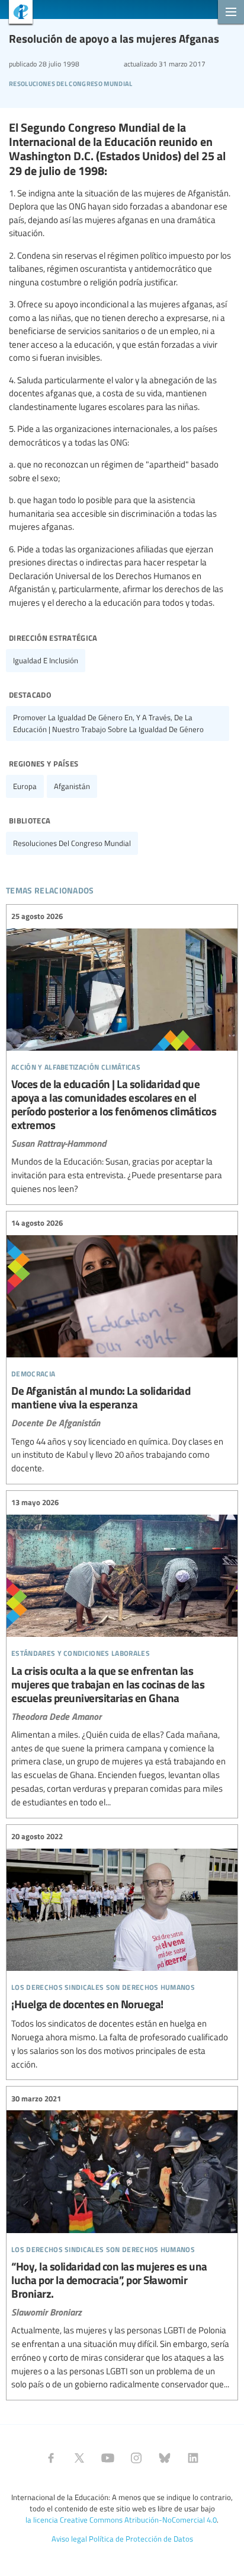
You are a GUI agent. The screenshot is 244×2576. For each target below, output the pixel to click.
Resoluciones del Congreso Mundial (71, 82)
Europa (25, 786)
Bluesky (165, 2458)
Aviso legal (69, 2539)
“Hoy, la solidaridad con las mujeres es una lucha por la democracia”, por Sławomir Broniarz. (122, 2242)
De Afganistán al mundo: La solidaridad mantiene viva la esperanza (122, 1346)
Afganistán (72, 786)
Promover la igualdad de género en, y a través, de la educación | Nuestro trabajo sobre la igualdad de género (108, 723)
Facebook (51, 2458)
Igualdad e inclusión (46, 660)
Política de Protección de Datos (141, 2539)
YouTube (108, 2458)
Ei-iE (16, 13)
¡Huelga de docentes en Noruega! (122, 1951)
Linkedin (193, 2458)
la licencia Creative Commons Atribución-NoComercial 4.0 (121, 2520)
